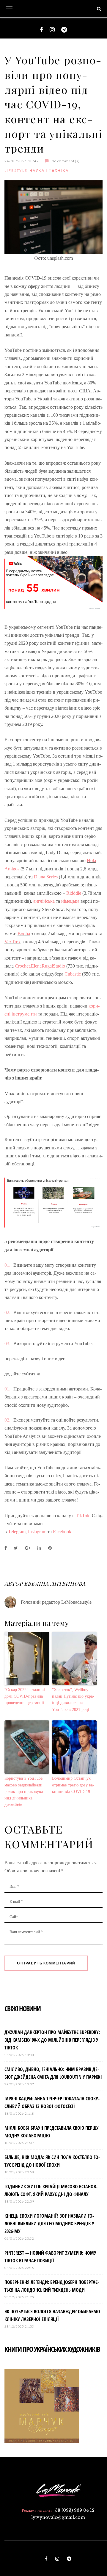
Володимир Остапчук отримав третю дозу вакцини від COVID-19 (73, 1785)
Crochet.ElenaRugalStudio (40, 966)
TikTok (82, 1516)
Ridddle (74, 893)
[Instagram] (52, 30)
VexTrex (12, 942)
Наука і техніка (49, 170)
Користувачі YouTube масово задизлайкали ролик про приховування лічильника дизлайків (24, 1792)
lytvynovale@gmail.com (58, 2517)
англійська (44, 901)
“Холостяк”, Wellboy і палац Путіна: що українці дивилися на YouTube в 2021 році (73, 1700)
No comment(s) (66, 161)
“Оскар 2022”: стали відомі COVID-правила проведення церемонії (25, 1696)
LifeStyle (16, 170)
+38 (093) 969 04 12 (74, 2510)
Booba (24, 934)
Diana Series (46, 877)
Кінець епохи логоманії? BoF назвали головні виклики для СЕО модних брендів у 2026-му (49, 2224)
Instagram (37, 1532)
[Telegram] (64, 30)
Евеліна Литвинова (55, 1584)
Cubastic (73, 974)
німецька (70, 901)
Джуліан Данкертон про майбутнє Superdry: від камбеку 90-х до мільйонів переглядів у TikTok (52, 2040)
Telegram (17, 1532)
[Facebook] (41, 30)
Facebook (62, 1532)
